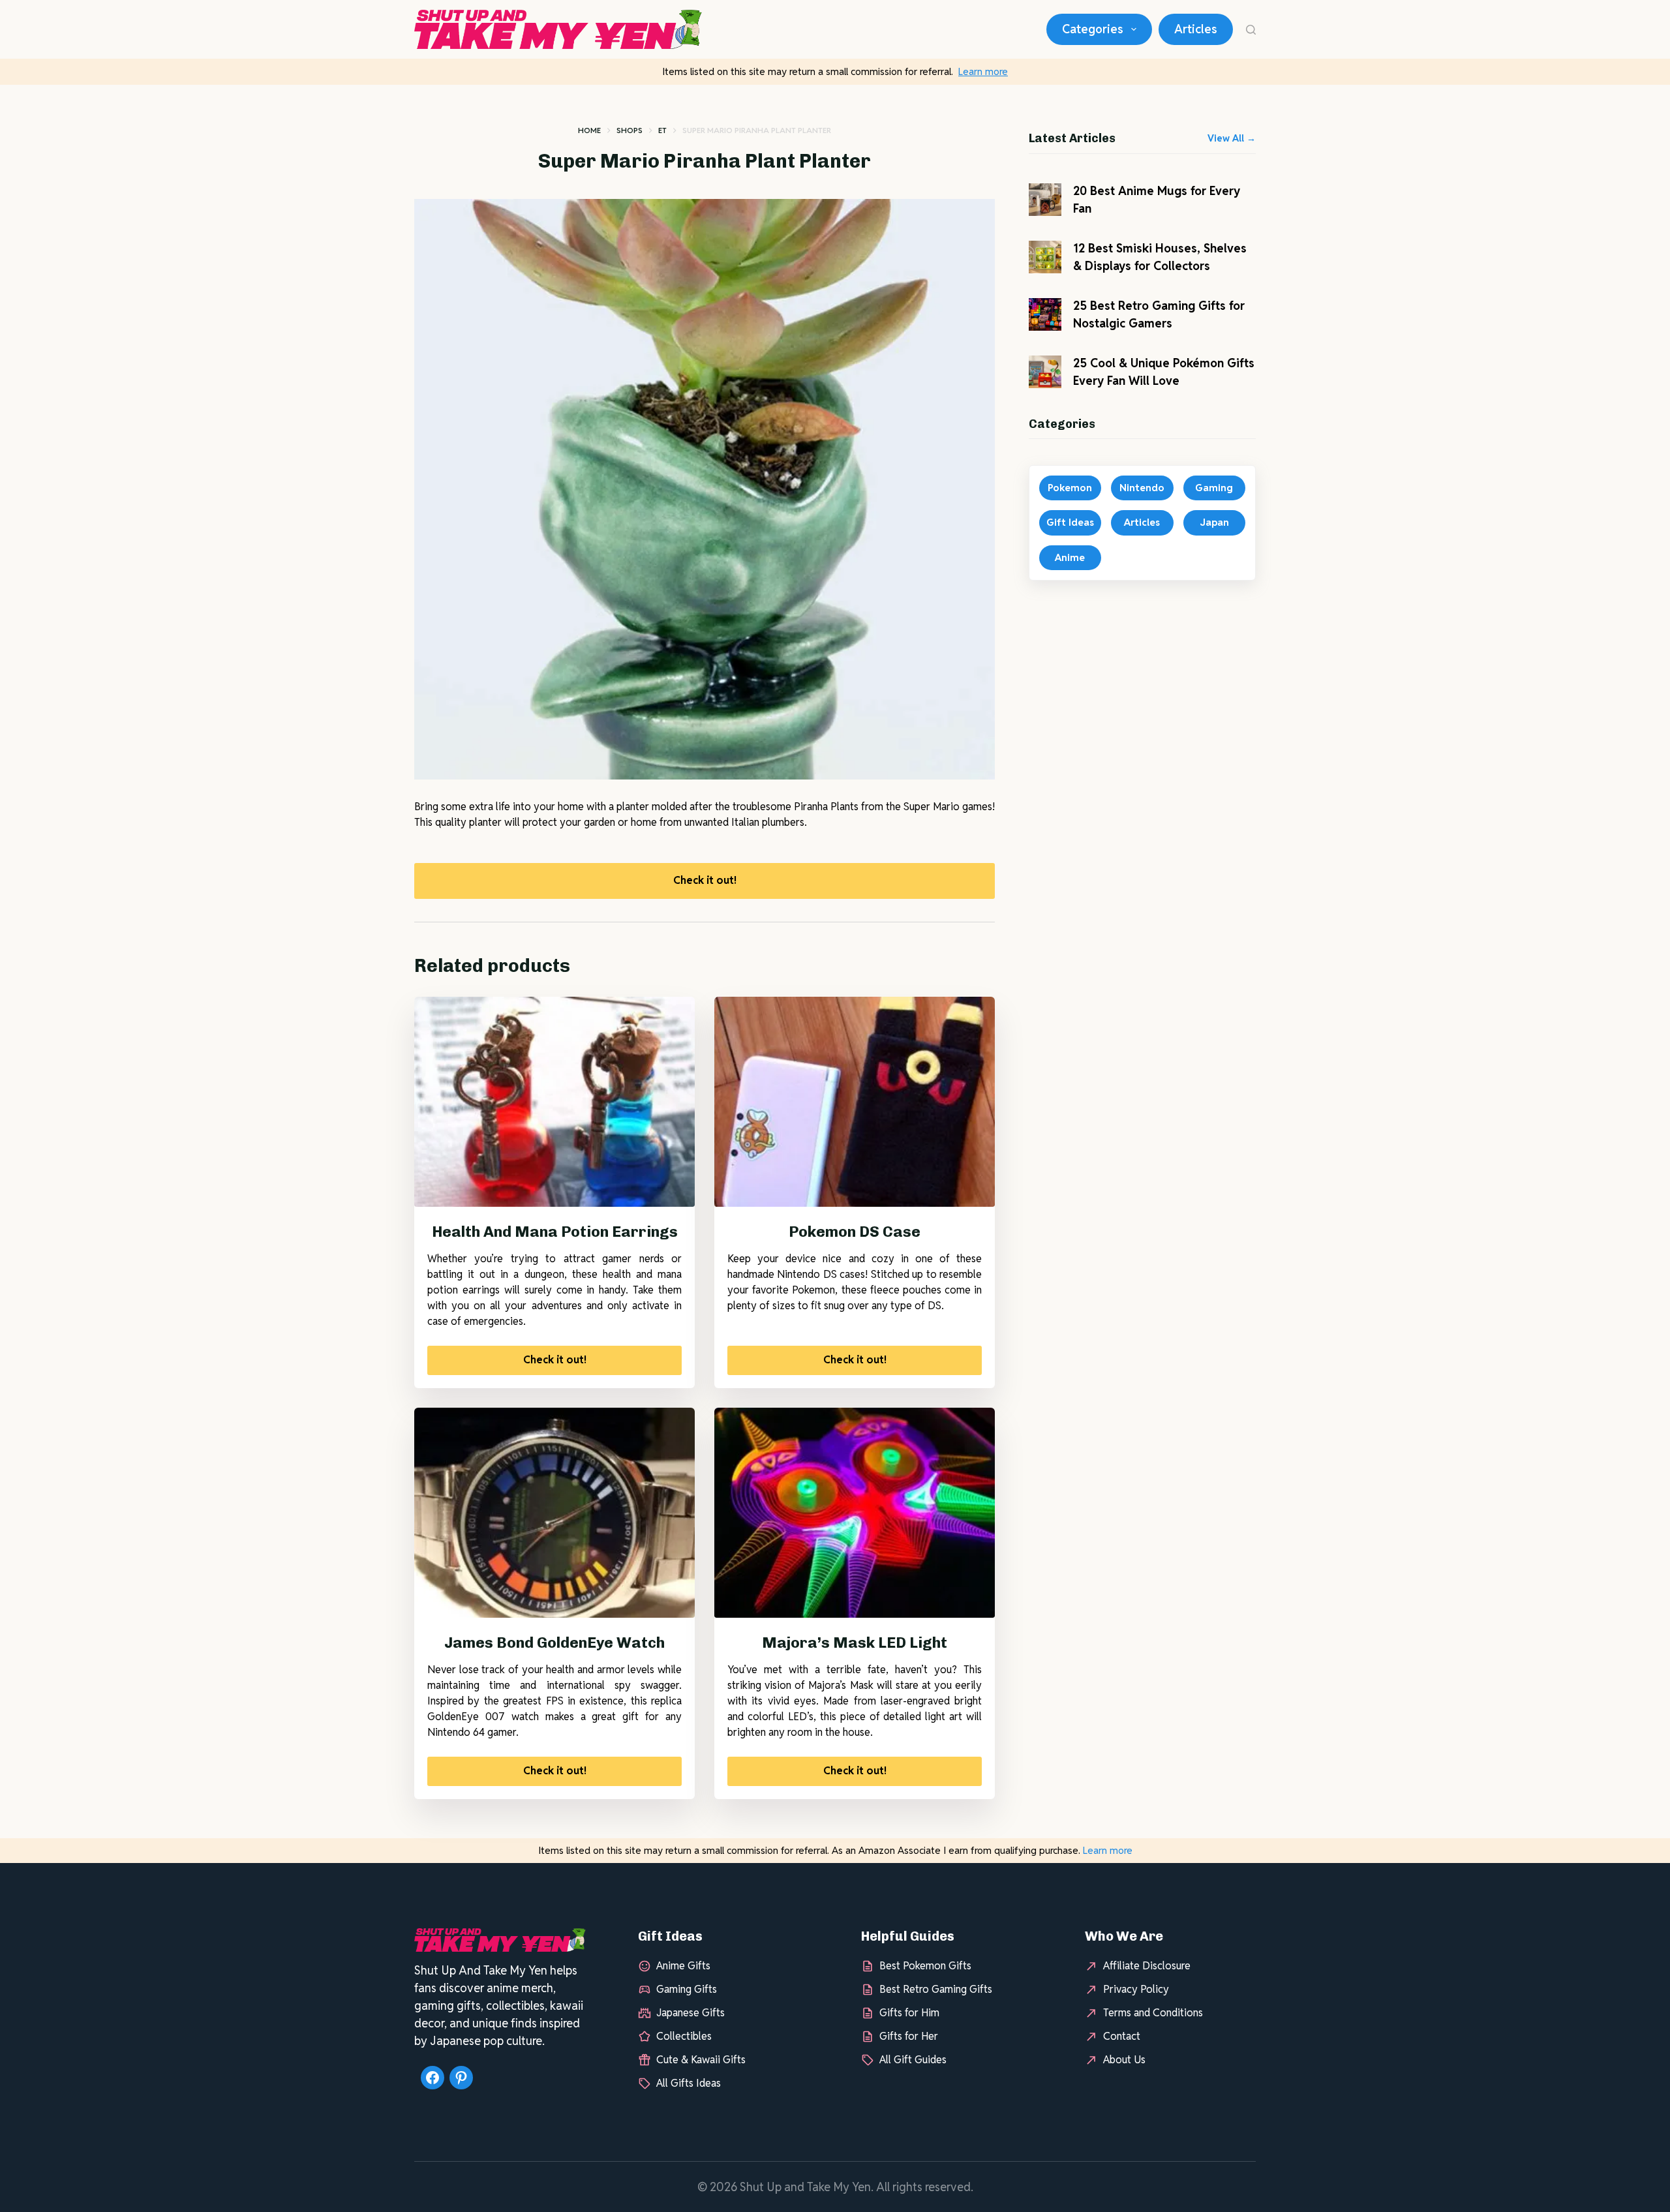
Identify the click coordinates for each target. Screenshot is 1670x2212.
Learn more (983, 71)
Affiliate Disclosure (1147, 1966)
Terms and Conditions (1153, 2013)
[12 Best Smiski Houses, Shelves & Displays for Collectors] (1045, 257)
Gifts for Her (909, 2036)
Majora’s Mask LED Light (855, 1643)
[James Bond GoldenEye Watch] (554, 1513)
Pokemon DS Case (855, 1232)
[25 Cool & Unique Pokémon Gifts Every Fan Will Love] (1045, 372)
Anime (1070, 557)
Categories (1093, 29)
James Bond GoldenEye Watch (554, 1643)
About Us (1124, 2060)
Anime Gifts (683, 1966)
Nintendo (1142, 488)
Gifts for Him (909, 2013)
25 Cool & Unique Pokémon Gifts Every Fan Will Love (1164, 372)
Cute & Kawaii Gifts (701, 2060)
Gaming (1214, 488)
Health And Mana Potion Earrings (555, 1232)
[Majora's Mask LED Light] (855, 1513)
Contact (1122, 2036)
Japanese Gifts (691, 2013)
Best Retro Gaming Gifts (936, 1989)
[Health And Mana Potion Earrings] (554, 1102)
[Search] (1251, 30)
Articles (1196, 29)
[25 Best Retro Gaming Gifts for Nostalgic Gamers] (1045, 314)
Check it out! (705, 880)
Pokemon (1070, 488)
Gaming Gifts (687, 1989)
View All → (1232, 138)
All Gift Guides (913, 2060)
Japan (1214, 522)
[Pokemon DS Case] (855, 1102)
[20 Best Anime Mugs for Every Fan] (1045, 200)
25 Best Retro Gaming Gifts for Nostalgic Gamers (1159, 314)
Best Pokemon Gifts (925, 1966)
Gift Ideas (1070, 522)
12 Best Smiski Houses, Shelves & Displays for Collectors (1160, 257)
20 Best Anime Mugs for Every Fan (1157, 200)
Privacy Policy (1136, 1989)
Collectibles (684, 2036)
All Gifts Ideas (689, 2083)
